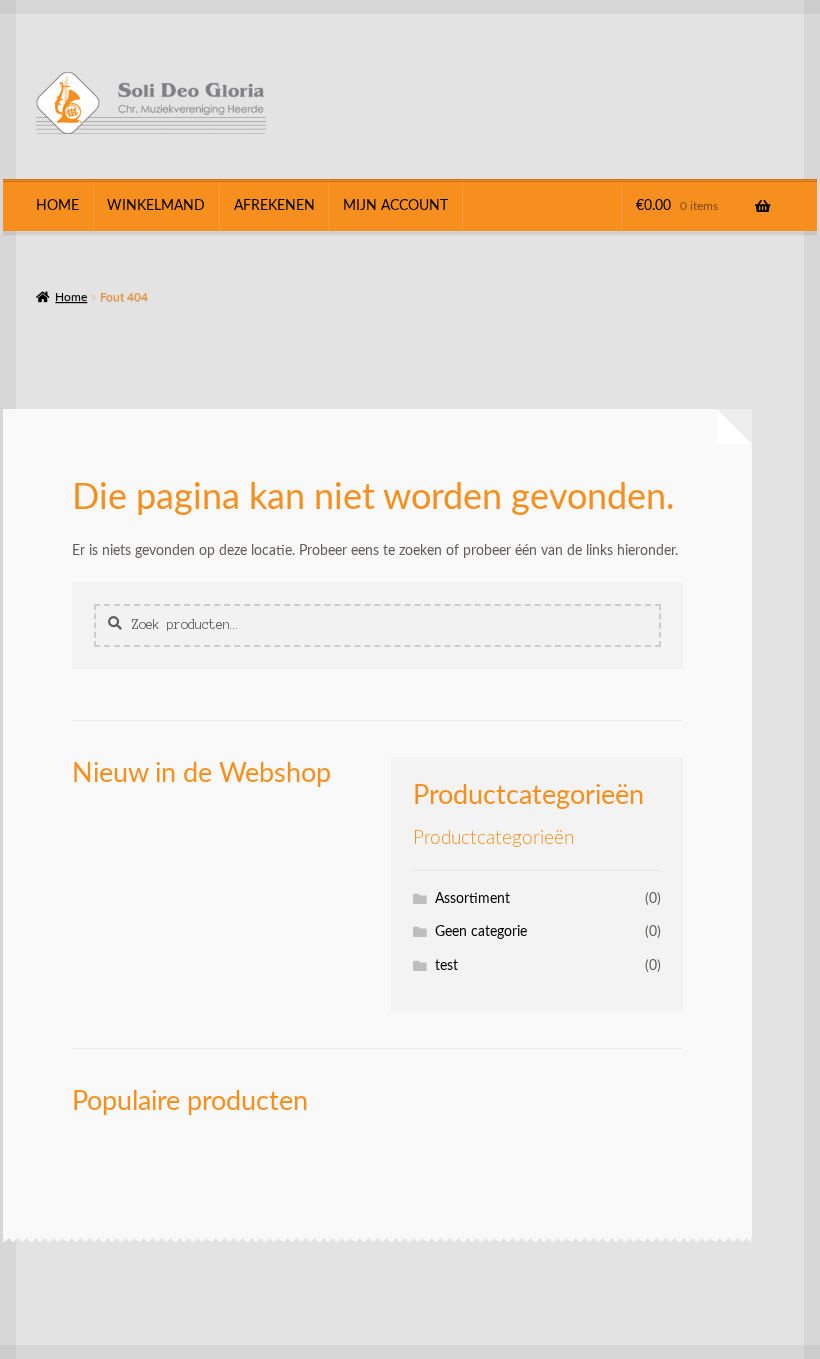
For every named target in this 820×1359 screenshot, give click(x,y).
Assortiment (472, 899)
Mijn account (395, 206)
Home (57, 206)
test (446, 966)
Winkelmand (156, 206)
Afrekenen (274, 206)
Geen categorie (481, 932)
